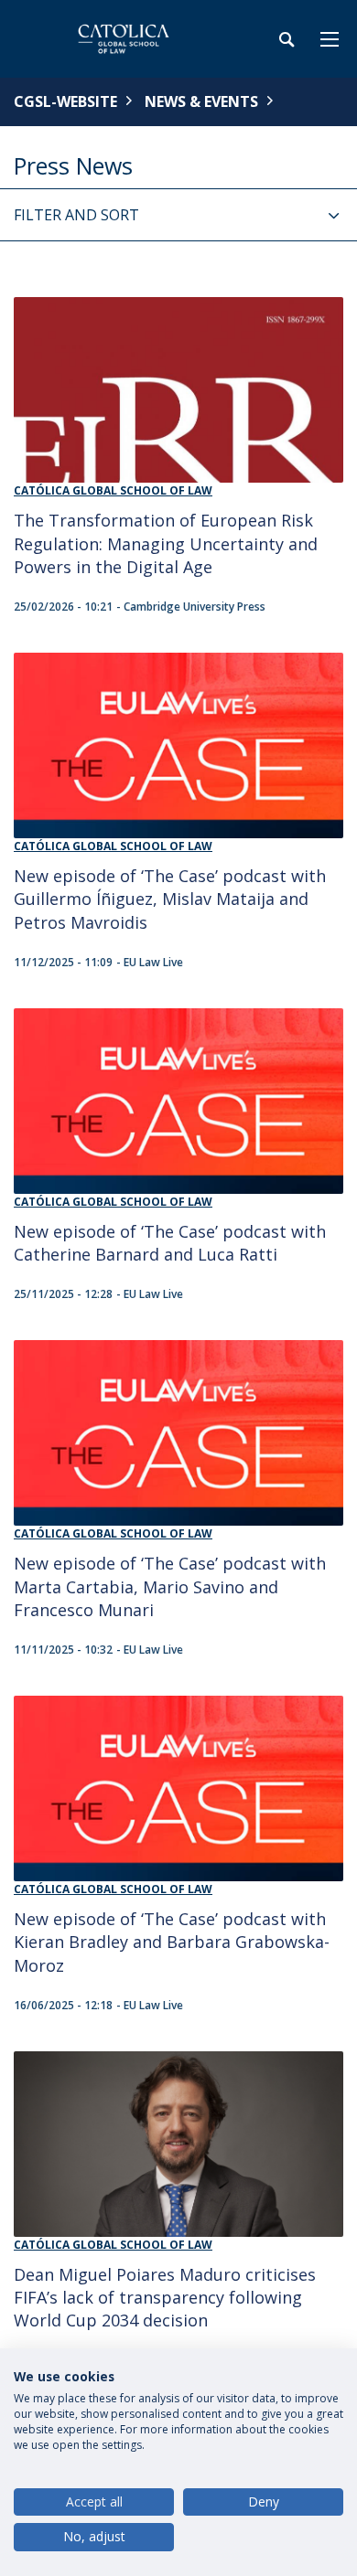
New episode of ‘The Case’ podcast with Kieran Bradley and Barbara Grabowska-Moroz (172, 1942)
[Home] (128, 39)
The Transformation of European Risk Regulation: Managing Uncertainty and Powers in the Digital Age (166, 543)
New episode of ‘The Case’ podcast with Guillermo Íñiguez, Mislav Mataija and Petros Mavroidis (170, 899)
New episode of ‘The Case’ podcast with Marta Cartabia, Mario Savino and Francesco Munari (170, 1586)
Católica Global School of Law (113, 490)
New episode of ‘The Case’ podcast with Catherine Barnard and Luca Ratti (170, 1243)
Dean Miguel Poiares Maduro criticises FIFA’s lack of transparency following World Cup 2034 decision (165, 2298)
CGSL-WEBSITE (65, 101)
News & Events (201, 101)
